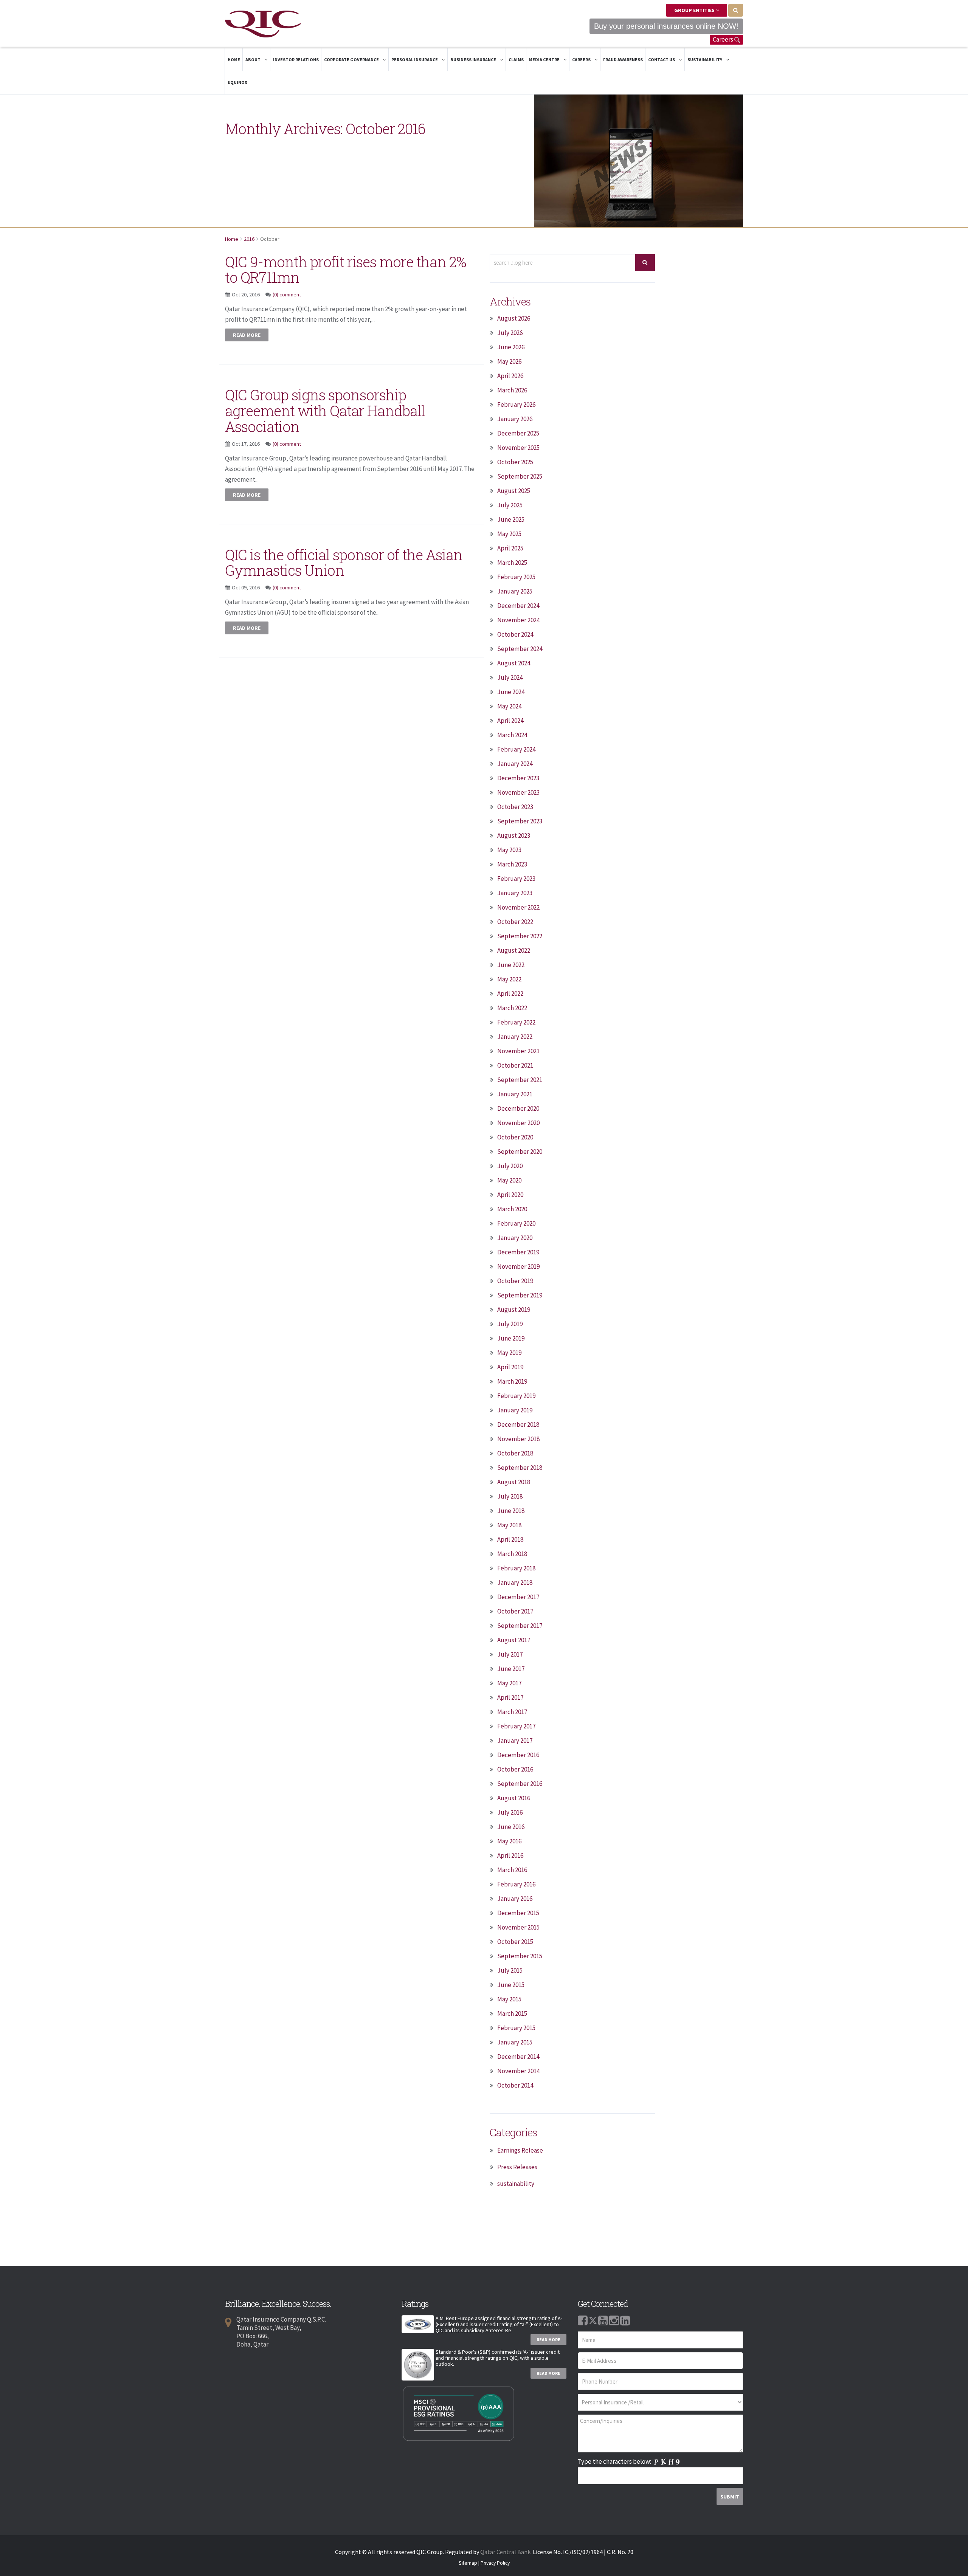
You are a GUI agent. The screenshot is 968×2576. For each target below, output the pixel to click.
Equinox (237, 82)
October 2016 (515, 1769)
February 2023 (516, 879)
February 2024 (516, 749)
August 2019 (514, 1310)
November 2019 (518, 1266)
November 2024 (518, 620)
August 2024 (514, 663)
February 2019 (516, 1396)
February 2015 (516, 2028)
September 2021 (520, 1080)
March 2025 (512, 563)
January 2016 (515, 1899)
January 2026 (515, 419)
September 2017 (520, 1626)
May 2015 (509, 1999)
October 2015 (515, 1942)
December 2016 (518, 1755)
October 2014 (515, 2085)
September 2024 (520, 649)
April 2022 (510, 994)
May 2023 (509, 850)
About (253, 60)
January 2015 (515, 2042)
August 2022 (514, 950)
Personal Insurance (415, 60)
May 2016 (509, 1841)
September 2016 (520, 1784)
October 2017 (515, 1611)
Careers (724, 39)
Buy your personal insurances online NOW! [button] (666, 26)
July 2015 (510, 1970)
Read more (247, 335)
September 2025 (520, 476)
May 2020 (509, 1180)
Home (234, 60)
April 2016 (510, 1855)
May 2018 (509, 1525)
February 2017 (516, 1726)
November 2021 (518, 1051)
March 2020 (512, 1209)
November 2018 (518, 1439)
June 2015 (511, 1985)
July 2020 (510, 1166)
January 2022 (515, 1037)
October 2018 (515, 1453)
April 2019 (510, 1367)
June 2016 (511, 1827)
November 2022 (518, 907)
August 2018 (514, 1482)
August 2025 (514, 491)
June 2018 (511, 1511)
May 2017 (509, 1683)
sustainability (516, 2184)
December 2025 (518, 433)
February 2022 (516, 1022)
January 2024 (515, 764)
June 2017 (511, 1669)
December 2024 (518, 606)
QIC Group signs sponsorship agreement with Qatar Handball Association (325, 411)
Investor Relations (296, 60)
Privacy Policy (495, 2563)
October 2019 (515, 1281)
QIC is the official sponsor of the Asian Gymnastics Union (344, 563)
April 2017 (510, 1697)
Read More (548, 2340)
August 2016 (514, 1798)
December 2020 (518, 1108)
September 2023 (520, 821)
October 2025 (515, 462)
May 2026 (509, 361)
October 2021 (515, 1065)
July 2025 (510, 505)
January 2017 (515, 1741)
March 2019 (512, 1381)
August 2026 (514, 318)
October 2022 (515, 922)
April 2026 (510, 376)
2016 (249, 239)
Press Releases (517, 2167)
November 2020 (518, 1123)
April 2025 (510, 548)
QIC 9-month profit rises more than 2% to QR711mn (346, 270)
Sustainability (705, 60)
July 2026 (510, 333)
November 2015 (518, 1927)
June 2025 (511, 519)
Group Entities (695, 10)
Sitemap (468, 2563)
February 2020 (516, 1223)
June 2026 (511, 347)
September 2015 (520, 1956)
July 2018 (510, 1496)
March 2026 (512, 390)
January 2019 (515, 1410)
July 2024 (510, 677)
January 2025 (515, 591)
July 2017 (510, 1654)
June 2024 (511, 692)
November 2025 (518, 448)
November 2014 (518, 2071)
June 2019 (511, 1338)
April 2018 (510, 1539)
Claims (516, 60)
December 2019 (518, 1252)
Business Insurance (474, 60)
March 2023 (512, 864)
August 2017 (514, 1640)
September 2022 (520, 936)
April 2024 (510, 721)
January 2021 (515, 1094)
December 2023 (518, 778)
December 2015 (518, 1913)
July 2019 (510, 1324)
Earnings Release (520, 2150)
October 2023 (515, 807)
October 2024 (515, 634)
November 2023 (518, 792)
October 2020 (515, 1137)
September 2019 (520, 1295)
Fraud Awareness (623, 60)
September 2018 (520, 1468)
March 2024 (512, 735)
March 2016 (512, 1870)
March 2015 (512, 2013)
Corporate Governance (352, 60)
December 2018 (518, 1424)
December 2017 (518, 1597)
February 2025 (516, 577)
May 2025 (509, 534)
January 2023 (515, 893)
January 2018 (515, 1582)
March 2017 (512, 1712)
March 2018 (512, 1554)
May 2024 (509, 706)
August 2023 (514, 835)
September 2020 (520, 1152)
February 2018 (516, 1568)
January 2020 (515, 1238)
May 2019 (509, 1353)
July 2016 (510, 1812)
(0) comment (287, 294)
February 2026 (516, 405)
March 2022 (512, 1008)
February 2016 (516, 1884)
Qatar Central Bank (505, 2552)
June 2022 (511, 965)
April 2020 (510, 1195)
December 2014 (518, 2057)
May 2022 (509, 979)
